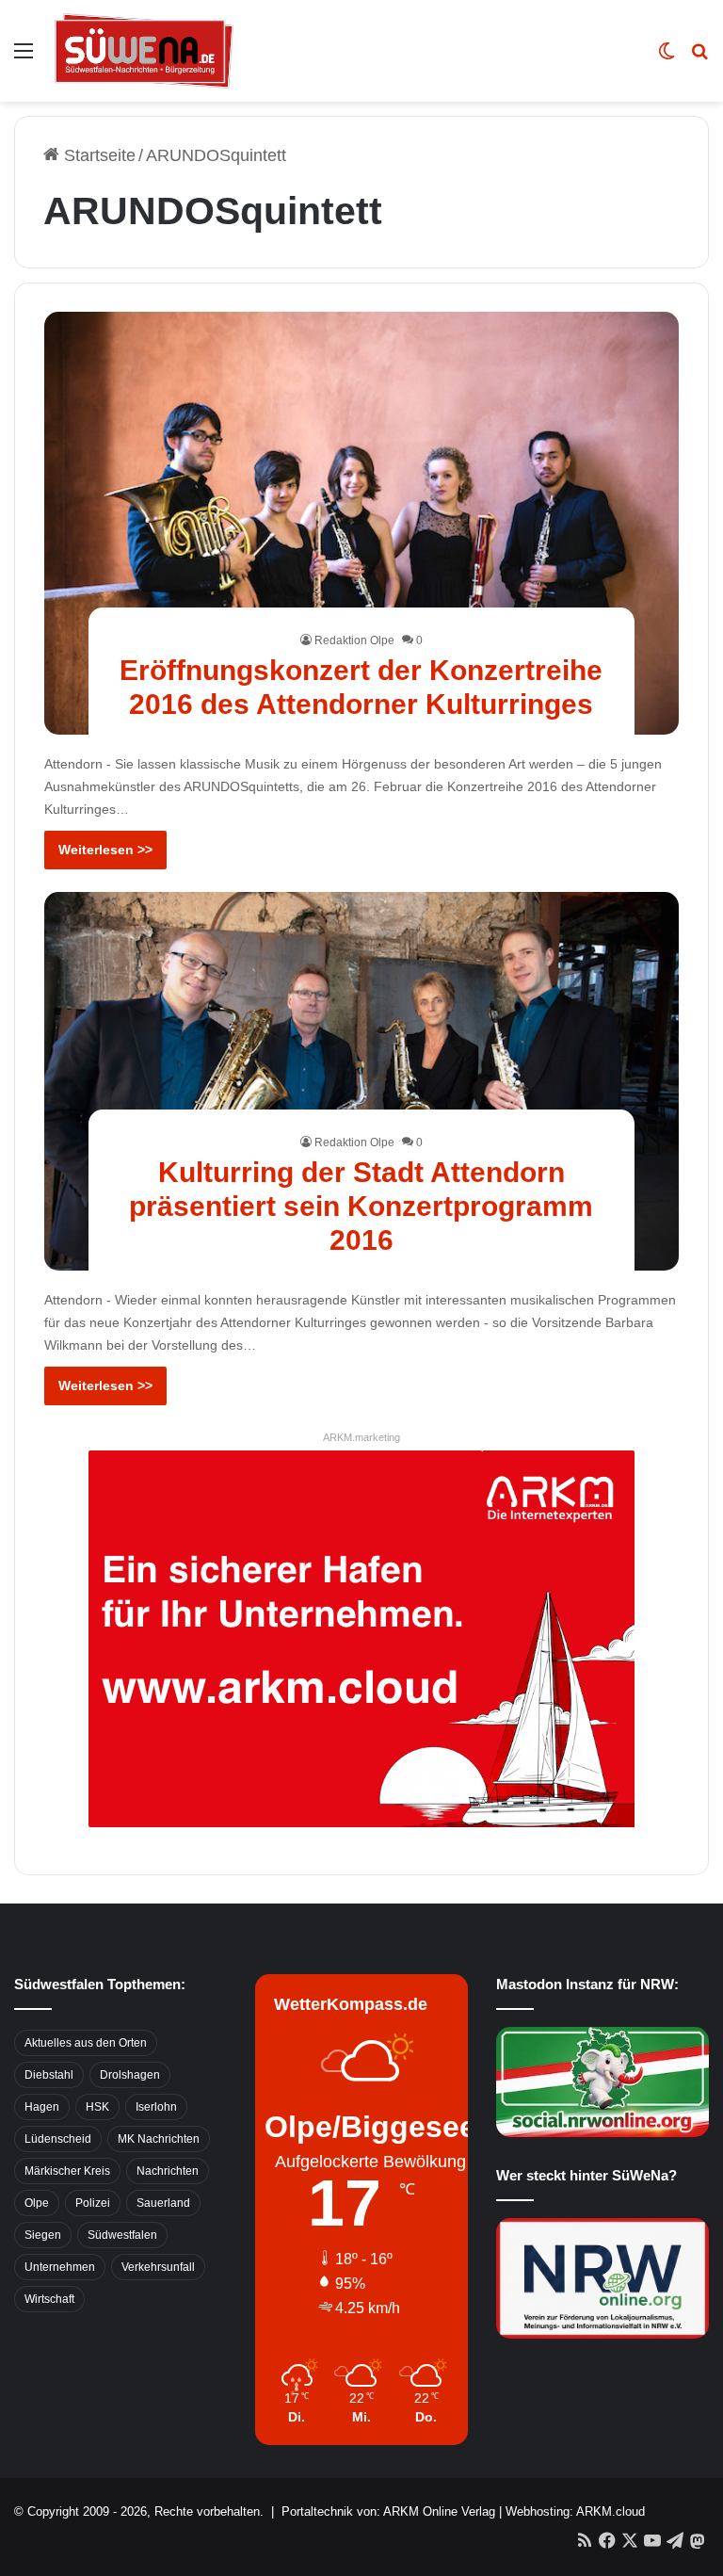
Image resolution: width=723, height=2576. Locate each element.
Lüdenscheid (58, 2139)
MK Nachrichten (159, 2139)
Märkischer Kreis (67, 2171)
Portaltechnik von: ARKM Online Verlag (388, 2511)
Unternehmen (60, 2267)
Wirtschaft (49, 2299)
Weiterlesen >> (105, 850)
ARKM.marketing (361, 1437)
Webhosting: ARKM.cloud (575, 2511)
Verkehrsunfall (158, 2267)
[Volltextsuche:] (699, 58)
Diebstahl (49, 2075)
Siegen (43, 2235)
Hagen (42, 2107)
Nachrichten (168, 2171)
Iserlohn (156, 2107)
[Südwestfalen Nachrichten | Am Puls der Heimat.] (144, 51)
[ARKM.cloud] (361, 1638)
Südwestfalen (122, 2235)
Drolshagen (130, 2075)
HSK (97, 2107)
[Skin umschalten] (667, 58)
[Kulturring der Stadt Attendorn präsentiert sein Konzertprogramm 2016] (362, 1082)
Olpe (37, 2203)
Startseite (97, 155)
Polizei (93, 2203)
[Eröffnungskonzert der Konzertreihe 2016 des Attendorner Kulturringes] (362, 524)
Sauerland (163, 2203)
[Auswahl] (24, 58)
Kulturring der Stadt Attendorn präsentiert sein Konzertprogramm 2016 (361, 1206)
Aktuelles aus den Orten (86, 2043)
